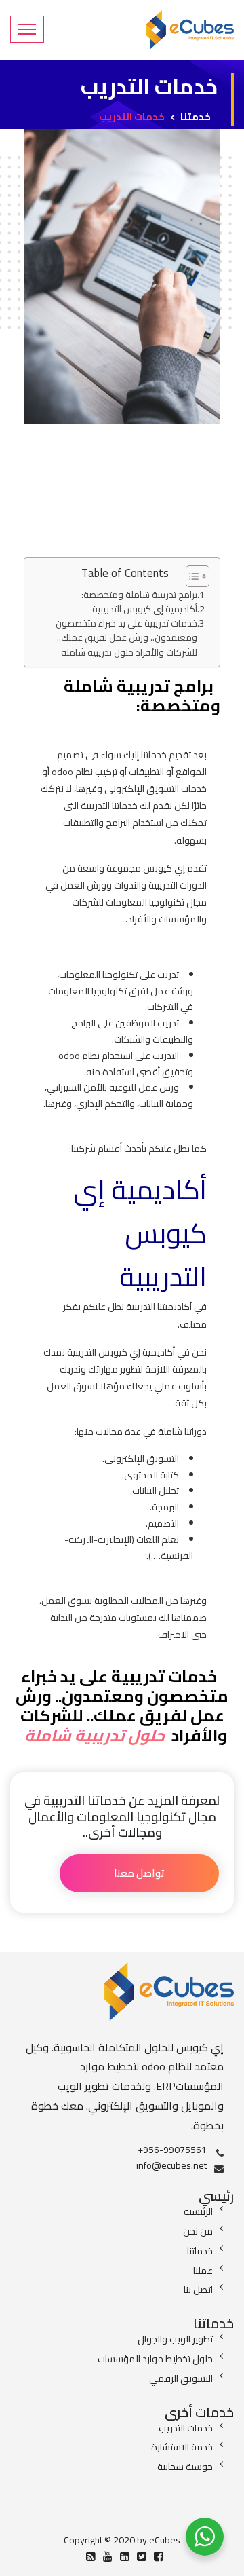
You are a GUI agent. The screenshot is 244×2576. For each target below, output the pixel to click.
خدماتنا (200, 2251)
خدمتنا (196, 117)
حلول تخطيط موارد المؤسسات (155, 2359)
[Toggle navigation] (27, 29)
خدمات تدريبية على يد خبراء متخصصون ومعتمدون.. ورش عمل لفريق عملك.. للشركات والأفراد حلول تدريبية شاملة (126, 638)
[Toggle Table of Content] (191, 576)
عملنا (203, 2271)
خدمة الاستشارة (182, 2447)
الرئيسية (198, 2211)
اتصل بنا (198, 2290)
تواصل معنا (139, 1873)
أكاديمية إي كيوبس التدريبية (145, 609)
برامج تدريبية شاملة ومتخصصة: (139, 595)
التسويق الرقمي (181, 2378)
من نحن (198, 2231)
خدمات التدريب (186, 2428)
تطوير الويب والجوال (175, 2339)
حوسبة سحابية (185, 2467)
